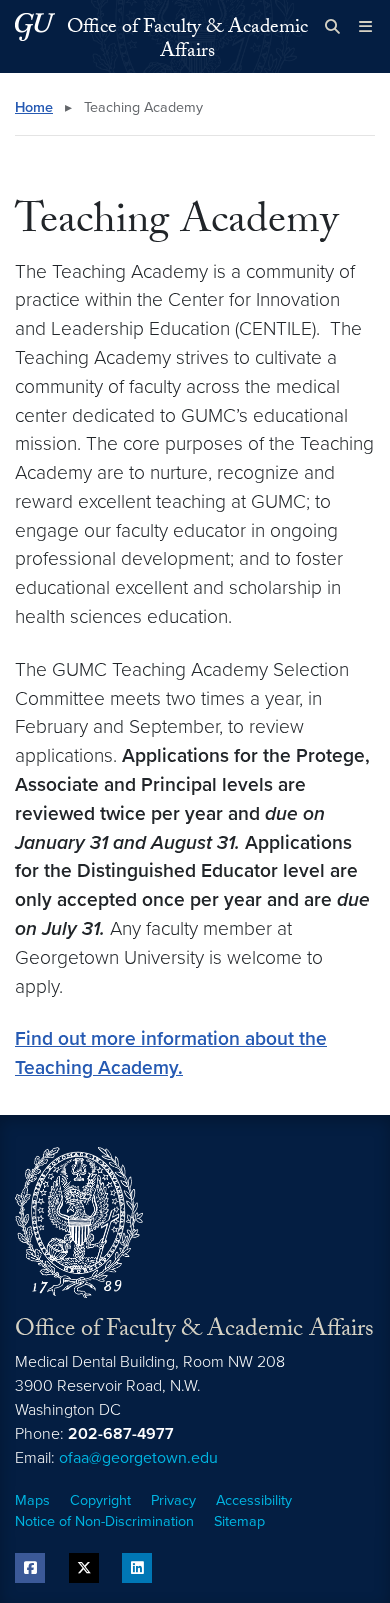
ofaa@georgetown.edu (138, 1458)
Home (34, 107)
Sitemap (239, 1521)
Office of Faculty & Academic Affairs (187, 41)
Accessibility (254, 1500)
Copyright (100, 1500)
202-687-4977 (121, 1434)
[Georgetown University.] (35, 26)
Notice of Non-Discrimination (104, 1521)
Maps (32, 1500)
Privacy (173, 1500)
